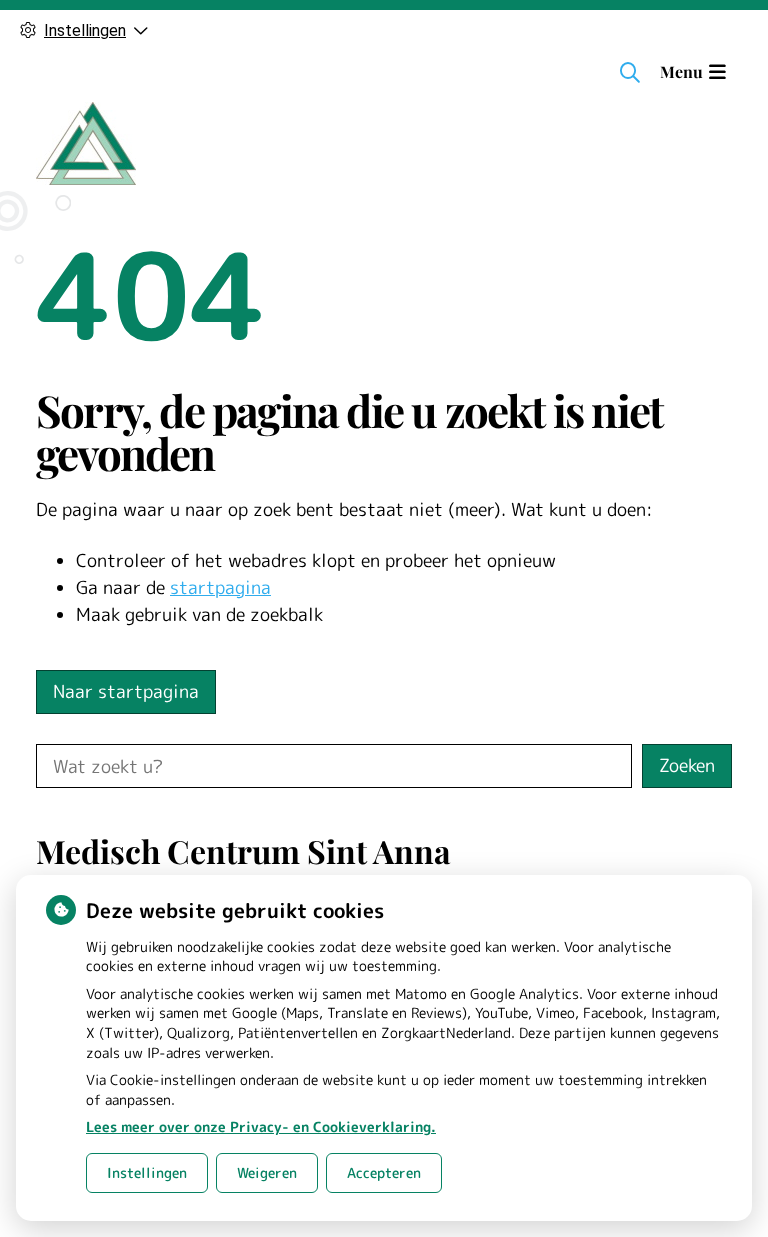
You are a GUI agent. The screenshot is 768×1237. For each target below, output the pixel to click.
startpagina (220, 587)
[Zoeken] (630, 72)
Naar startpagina (126, 691)
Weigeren (267, 1172)
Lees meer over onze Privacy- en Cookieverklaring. (261, 1126)
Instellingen (147, 1172)
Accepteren (384, 1172)
